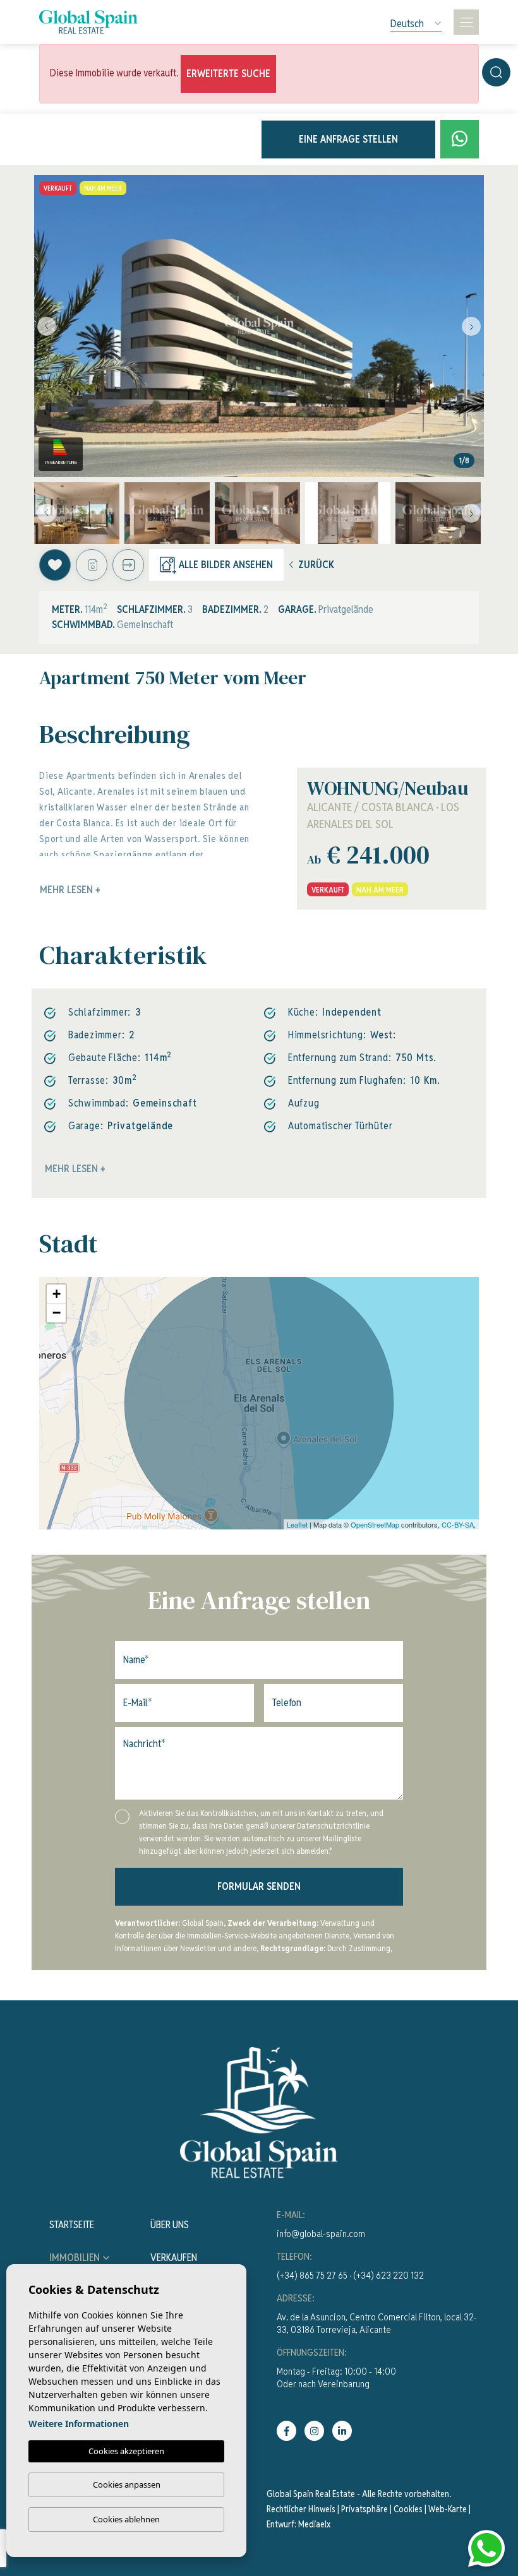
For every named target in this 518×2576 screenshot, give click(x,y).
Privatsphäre (364, 2509)
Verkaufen (174, 2258)
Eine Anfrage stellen (348, 139)
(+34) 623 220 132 (388, 2275)
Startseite (72, 2225)
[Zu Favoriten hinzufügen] (55, 565)
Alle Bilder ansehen (226, 565)
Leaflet (297, 1524)
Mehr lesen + (75, 1169)
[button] (128, 565)
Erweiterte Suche (228, 74)
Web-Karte (448, 2509)
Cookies (408, 2509)
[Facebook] (286, 2431)
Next (471, 326)
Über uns (170, 2225)
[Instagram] (314, 2431)
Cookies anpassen (127, 2484)
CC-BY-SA (458, 1524)
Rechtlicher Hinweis (301, 2509)
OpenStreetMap (375, 1524)
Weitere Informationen (79, 2424)
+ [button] (57, 1294)
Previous (47, 326)
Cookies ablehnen (126, 2519)
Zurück (316, 565)
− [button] (57, 1313)
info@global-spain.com (321, 2234)
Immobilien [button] (75, 2258)
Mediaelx (314, 2524)
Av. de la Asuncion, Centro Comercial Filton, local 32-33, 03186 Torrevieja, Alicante (377, 2323)
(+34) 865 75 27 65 (312, 2275)
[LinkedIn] (342, 2431)
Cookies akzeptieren (126, 2451)
